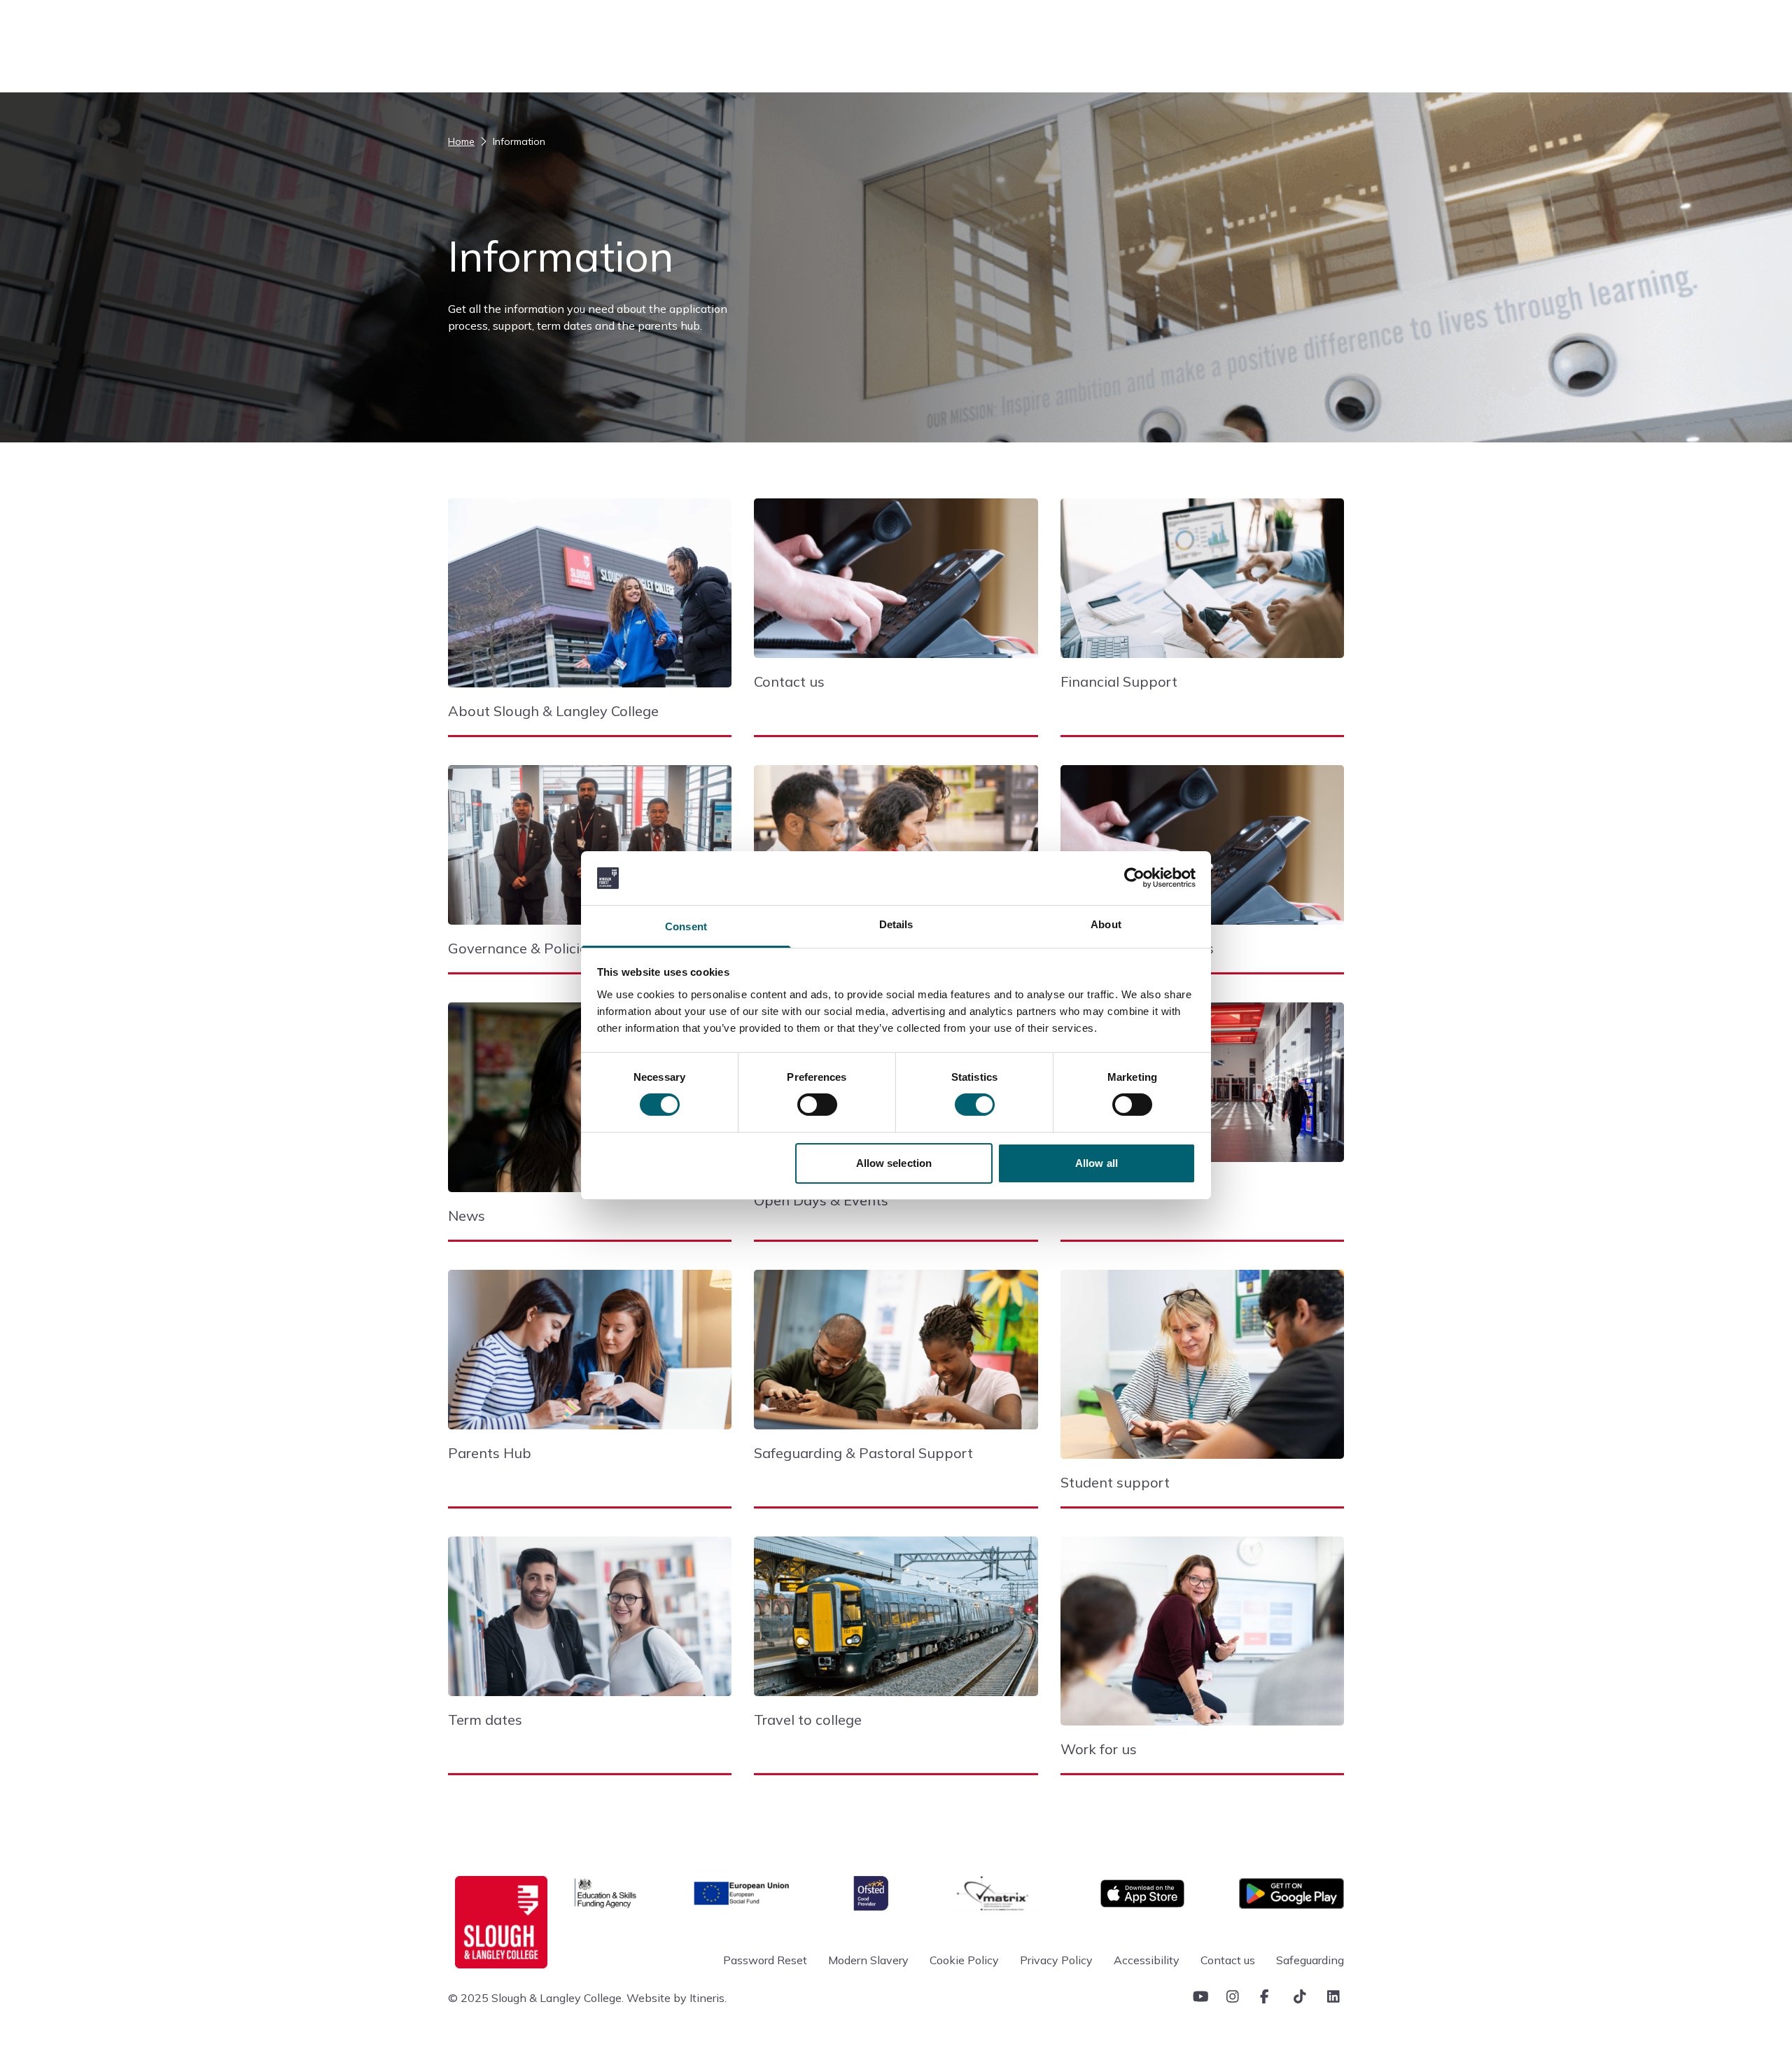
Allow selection (894, 1163)
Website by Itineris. (677, 1998)
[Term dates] (590, 1623)
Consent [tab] (686, 926)
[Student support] (1202, 1371)
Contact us (1228, 1960)
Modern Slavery (868, 1960)
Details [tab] (896, 924)
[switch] (817, 1105)
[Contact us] (896, 585)
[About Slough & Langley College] (590, 600)
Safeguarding (1310, 1960)
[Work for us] (1202, 1638)
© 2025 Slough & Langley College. (536, 1998)
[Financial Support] (1202, 585)
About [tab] (1106, 924)
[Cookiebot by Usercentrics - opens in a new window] (1134, 878)
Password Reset (765, 1960)
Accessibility (1147, 1960)
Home (461, 141)
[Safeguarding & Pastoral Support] (896, 1357)
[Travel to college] (896, 1623)
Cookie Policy (964, 1960)
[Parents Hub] (590, 1357)
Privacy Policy (1056, 1960)
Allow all (1097, 1163)
